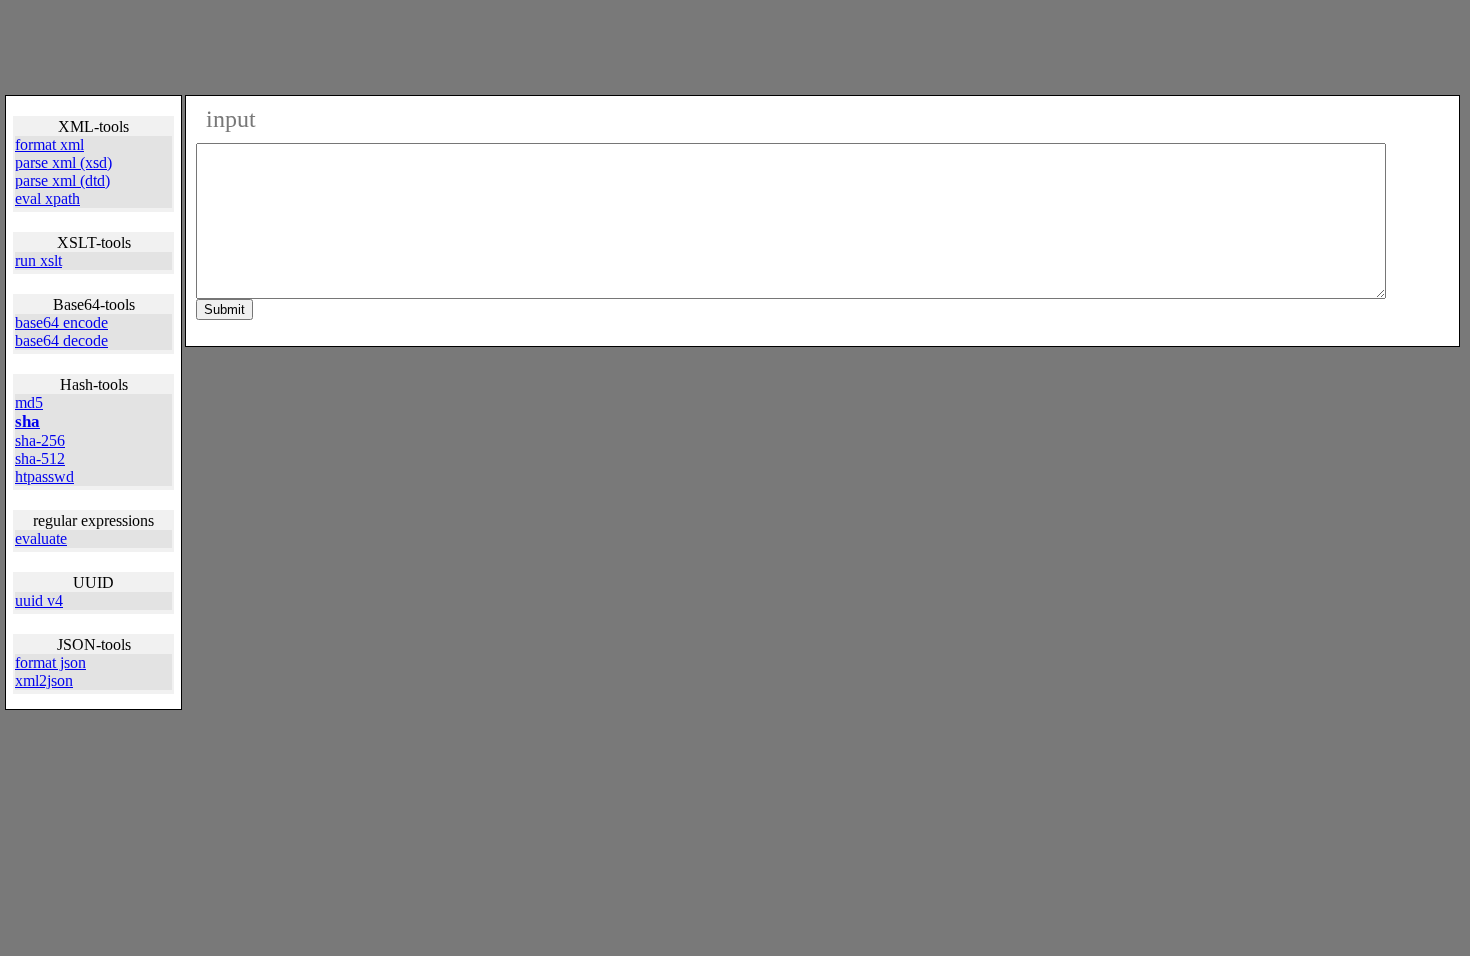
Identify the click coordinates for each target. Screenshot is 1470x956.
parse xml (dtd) (62, 180)
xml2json (44, 680)
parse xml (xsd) (63, 162)
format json (50, 662)
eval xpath (47, 198)
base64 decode (61, 340)
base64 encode (61, 322)
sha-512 (40, 458)
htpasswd (44, 476)
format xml (49, 144)
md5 (29, 402)
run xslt (38, 260)
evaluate (41, 538)
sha (27, 421)
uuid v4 (39, 600)
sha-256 (40, 440)
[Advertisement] (740, 46)
